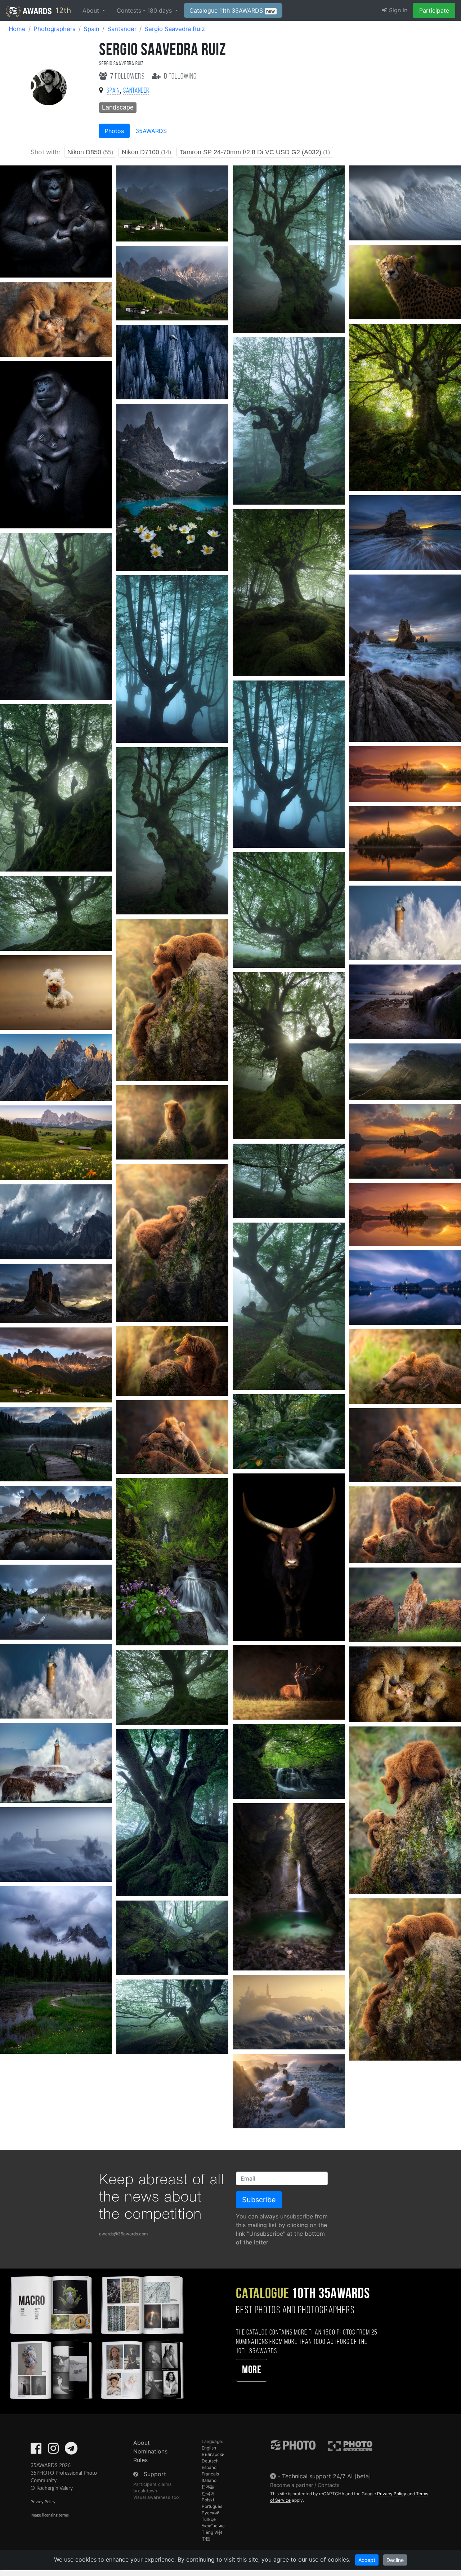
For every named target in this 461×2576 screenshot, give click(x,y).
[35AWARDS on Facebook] (36, 2451)
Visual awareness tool (156, 2497)
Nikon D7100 (146, 152)
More (252, 2370)
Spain (91, 29)
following (180, 77)
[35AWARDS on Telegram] (71, 2451)
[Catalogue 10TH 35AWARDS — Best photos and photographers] (96, 2336)
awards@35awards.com (123, 2234)
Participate (434, 10)
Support (155, 2474)
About (142, 2443)
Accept (367, 2560)
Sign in (397, 10)
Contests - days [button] (145, 10)
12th (62, 10)
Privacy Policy (43, 2502)
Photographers (55, 29)
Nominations (150, 2451)
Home (17, 29)
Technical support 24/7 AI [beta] (326, 2476)
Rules (140, 2460)
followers (128, 77)
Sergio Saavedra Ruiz (175, 29)
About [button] (92, 10)
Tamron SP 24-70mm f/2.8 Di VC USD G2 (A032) (255, 152)
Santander (122, 29)
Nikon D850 (90, 152)
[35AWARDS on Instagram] (53, 2451)
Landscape (118, 107)
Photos (114, 131)
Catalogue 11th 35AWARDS (232, 10)
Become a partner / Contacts (305, 2485)
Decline (395, 2560)
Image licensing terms (50, 2515)
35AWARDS (151, 131)
